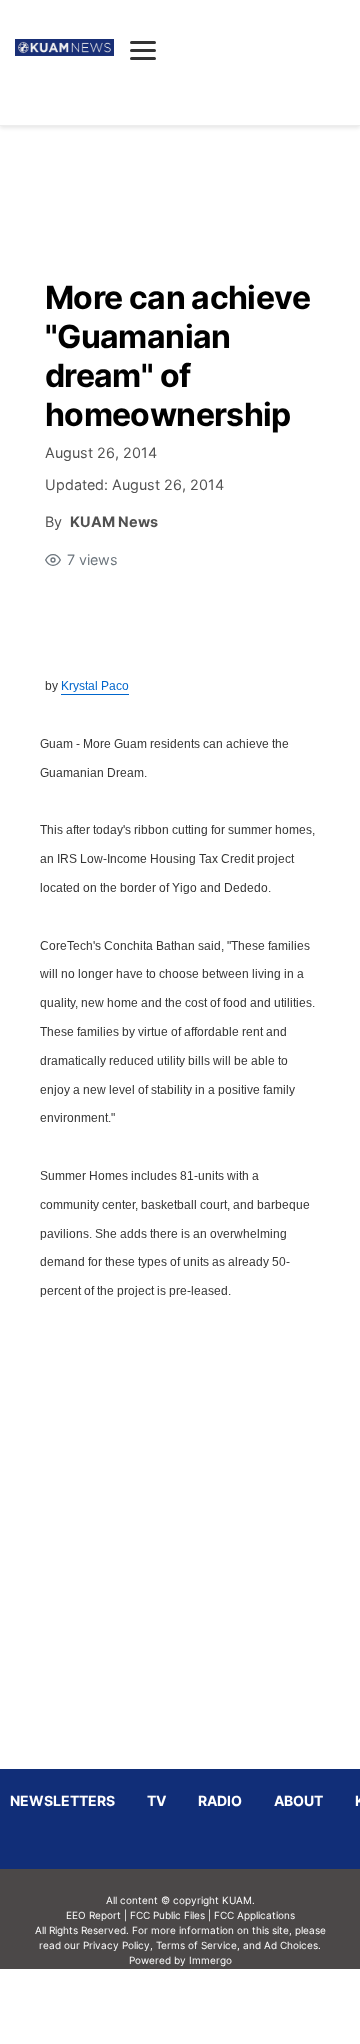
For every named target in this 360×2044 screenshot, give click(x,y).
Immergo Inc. (210, 2006)
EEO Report (93, 1915)
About (298, 1800)
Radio (220, 1800)
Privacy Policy (116, 1945)
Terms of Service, (198, 1945)
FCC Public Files (167, 1915)
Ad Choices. (292, 1945)
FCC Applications (254, 1915)
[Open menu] (143, 50)
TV (156, 1800)
